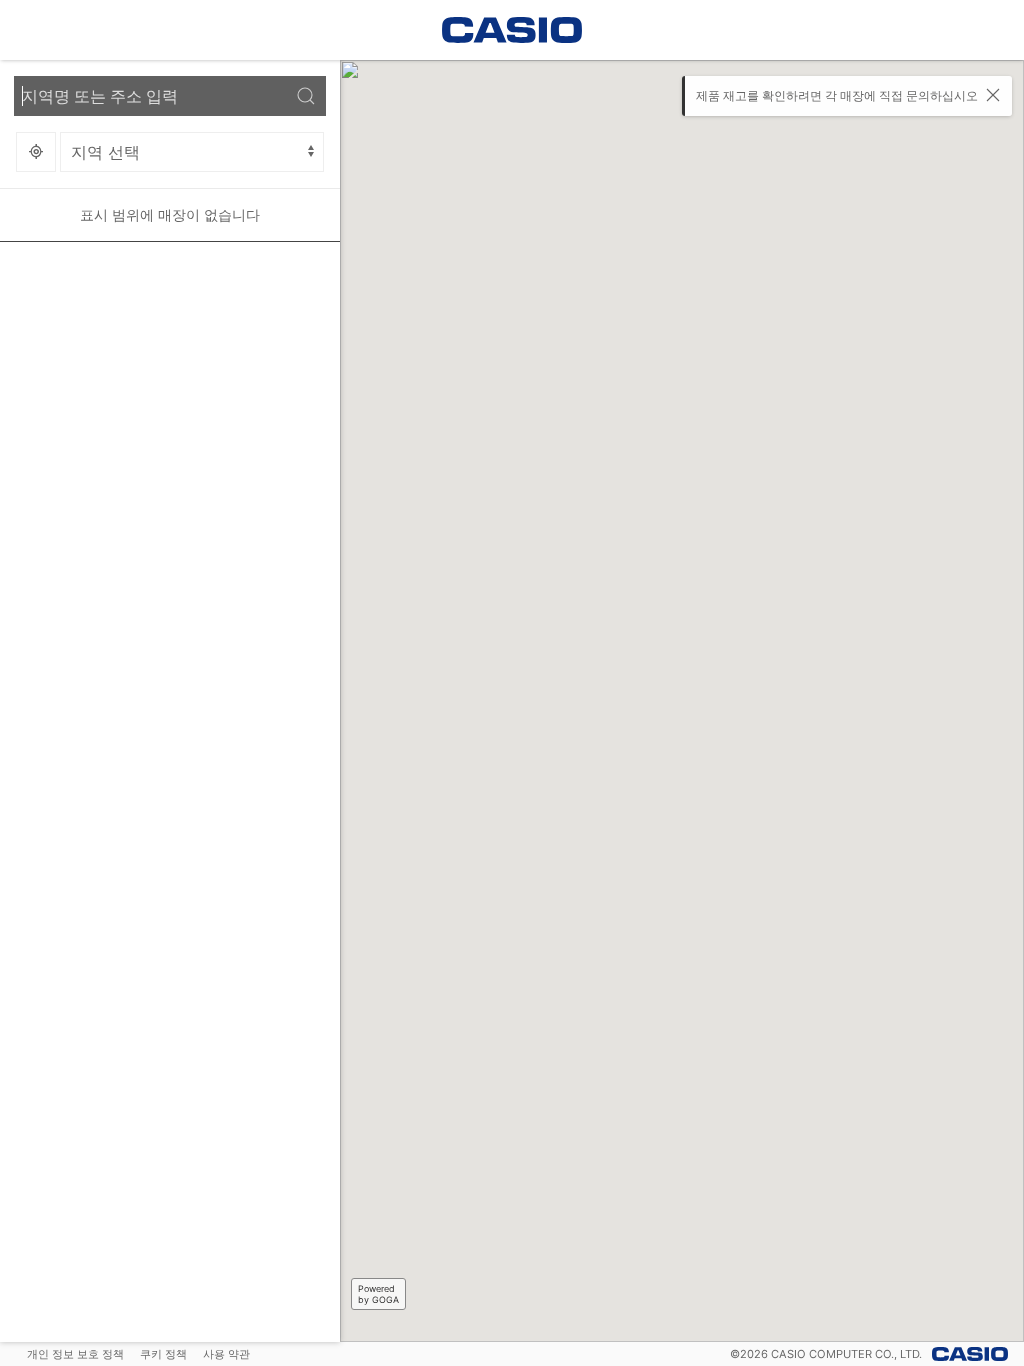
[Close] (993, 95)
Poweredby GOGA (378, 1294)
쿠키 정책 (163, 1354)
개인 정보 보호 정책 (75, 1354)
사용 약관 (226, 1354)
